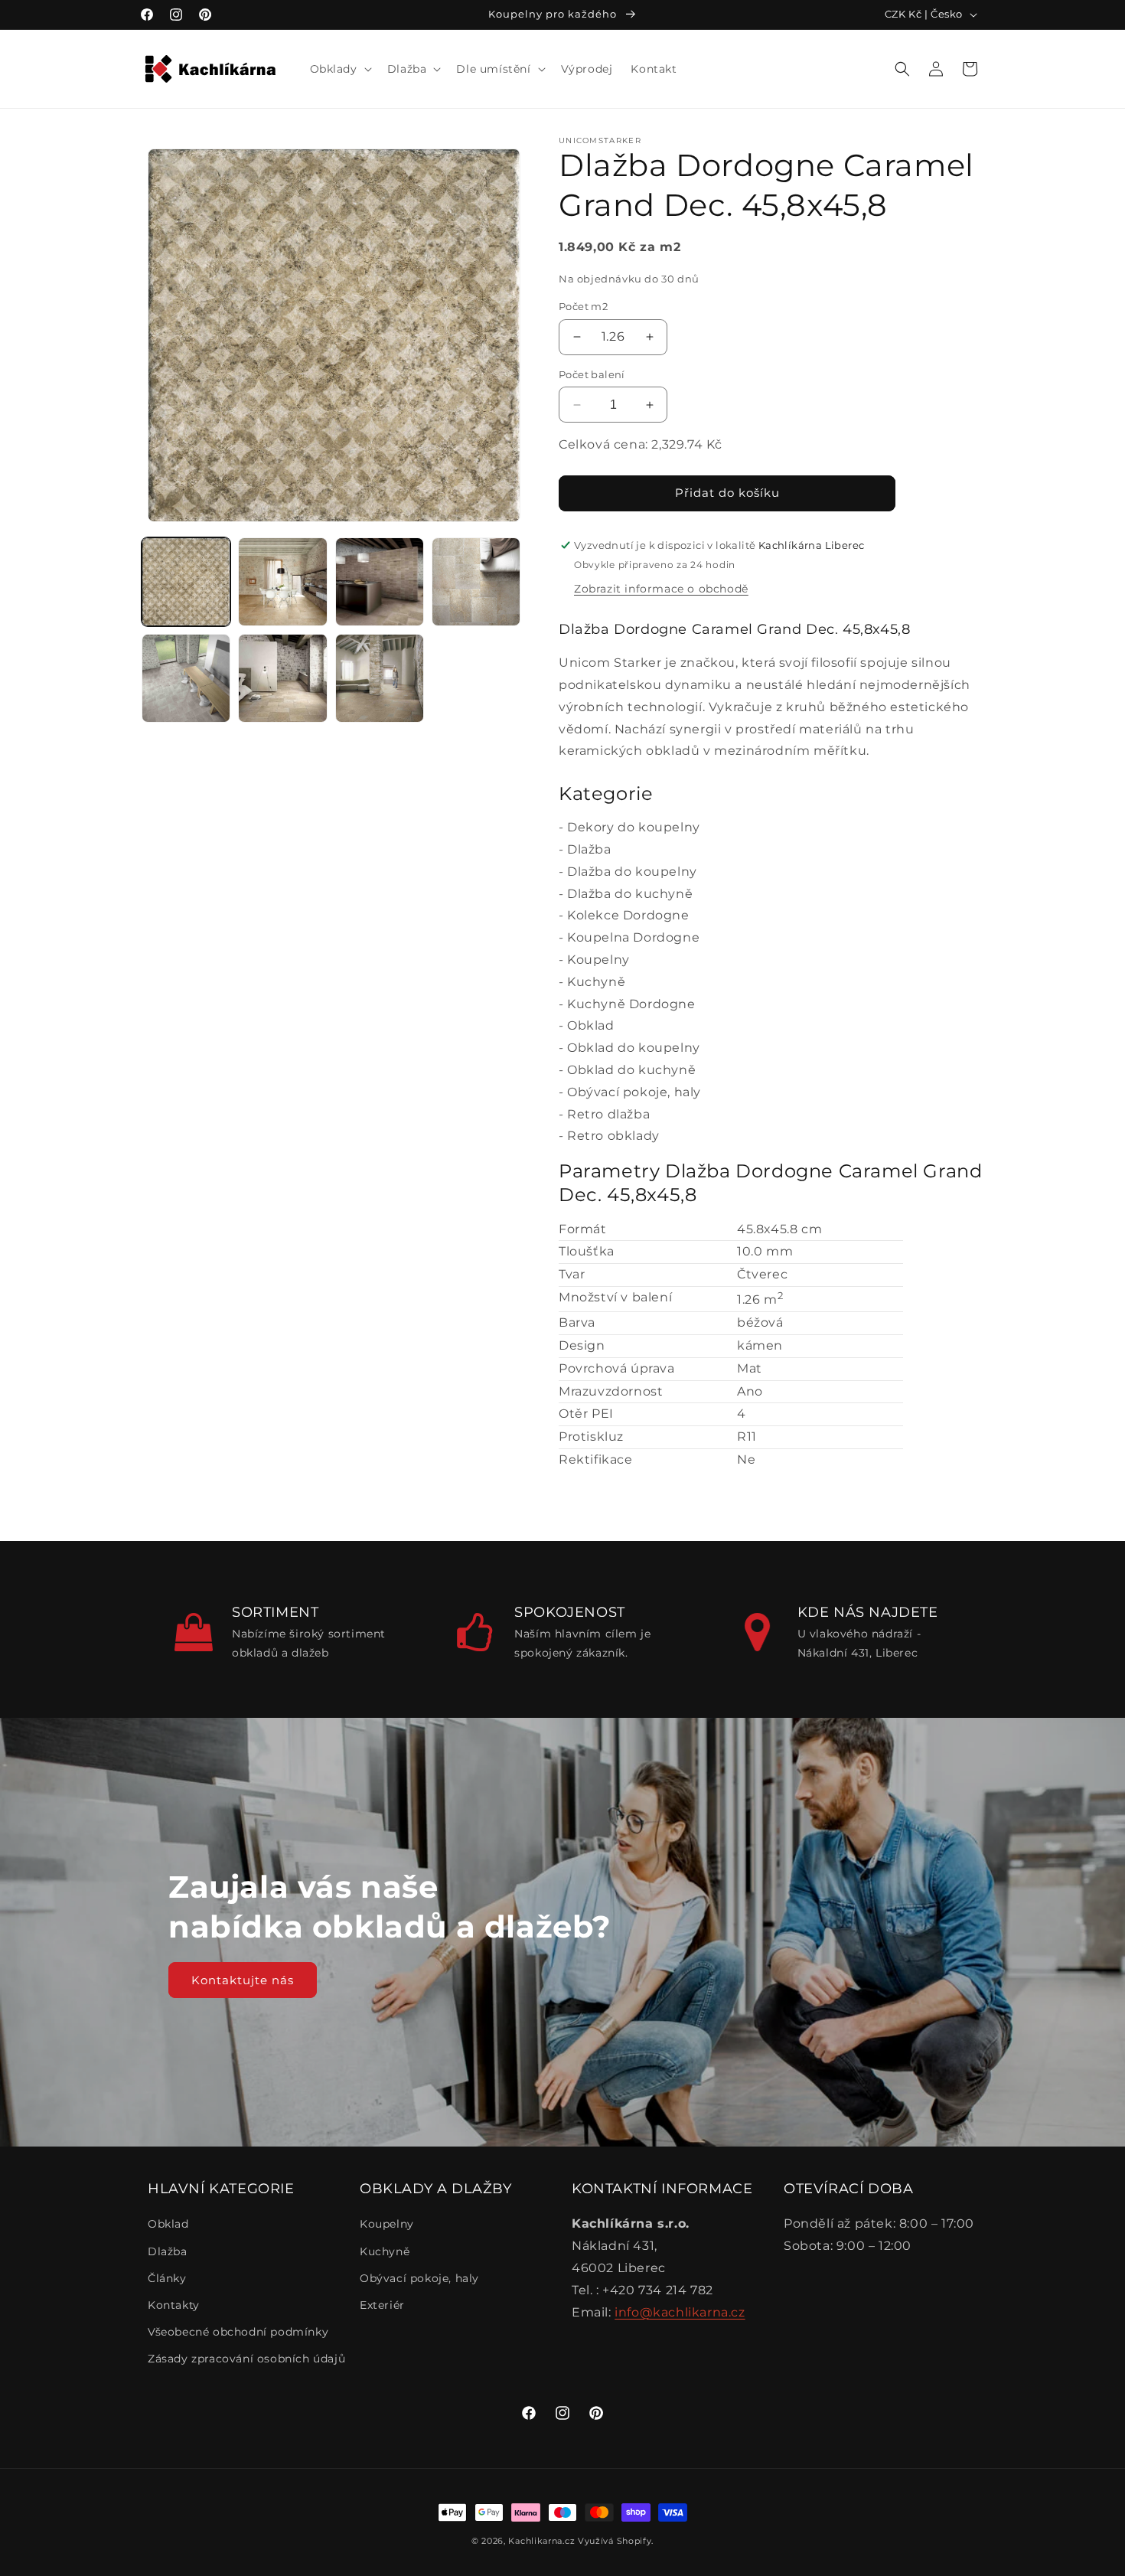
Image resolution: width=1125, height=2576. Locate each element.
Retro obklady (613, 1136)
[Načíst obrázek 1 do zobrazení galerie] (186, 582)
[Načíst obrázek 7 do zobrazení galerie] (380, 678)
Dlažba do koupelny (632, 872)
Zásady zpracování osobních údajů (246, 2359)
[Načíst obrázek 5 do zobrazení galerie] (186, 678)
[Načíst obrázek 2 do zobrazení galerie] (282, 582)
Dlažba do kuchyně (630, 894)
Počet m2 (583, 306)
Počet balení (592, 374)
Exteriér (382, 2305)
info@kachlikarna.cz (680, 2312)
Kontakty (174, 2305)
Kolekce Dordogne (628, 915)
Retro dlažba (608, 1114)
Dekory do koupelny (634, 827)
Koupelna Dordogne (633, 937)
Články (167, 2278)
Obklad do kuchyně (631, 1070)
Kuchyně (596, 982)
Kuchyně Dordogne (631, 1004)
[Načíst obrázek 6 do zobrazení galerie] (282, 678)
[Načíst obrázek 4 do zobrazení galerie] (476, 582)
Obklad (591, 1025)
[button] (339, 69)
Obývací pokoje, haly (634, 1092)
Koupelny (598, 960)
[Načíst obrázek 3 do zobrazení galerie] (380, 582)
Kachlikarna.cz (541, 2541)
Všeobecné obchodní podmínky (238, 2332)
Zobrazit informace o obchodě (661, 589)
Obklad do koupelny (634, 1048)
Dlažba (589, 849)
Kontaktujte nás (243, 1979)
